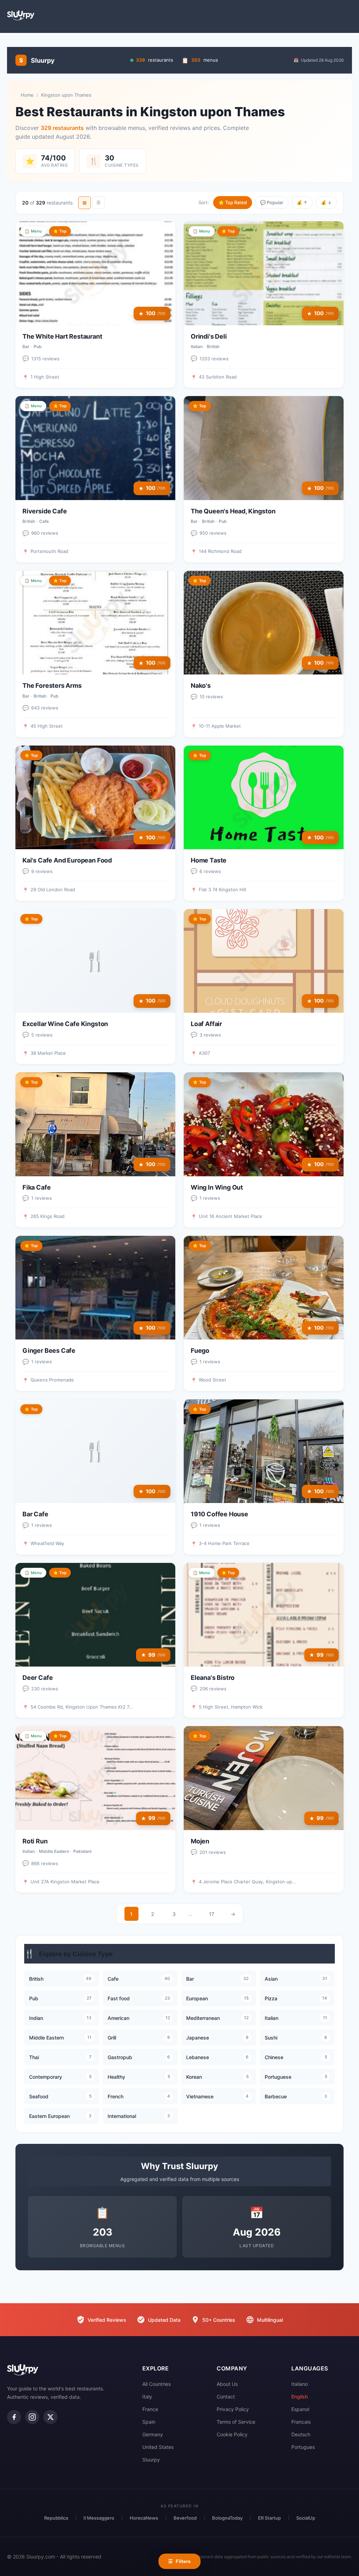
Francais (301, 2422)
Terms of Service (236, 2422)
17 (212, 1914)
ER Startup (269, 2518)
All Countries (157, 2384)
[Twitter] (50, 2417)
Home (27, 95)
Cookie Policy (232, 2434)
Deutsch (301, 2434)
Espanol (300, 2409)
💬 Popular (272, 202)
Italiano (300, 2384)
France (150, 2409)
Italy (147, 2397)
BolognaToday (227, 2518)
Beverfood (185, 2518)
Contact (226, 2397)
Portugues (303, 2447)
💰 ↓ (326, 202)
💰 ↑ (302, 202)
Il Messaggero (99, 2518)
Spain (149, 2422)
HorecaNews (144, 2518)
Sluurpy (151, 2460)
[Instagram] (32, 2417)
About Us (227, 2384)
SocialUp (306, 2518)
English (300, 2397)
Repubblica (56, 2518)
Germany (153, 2434)
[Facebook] (14, 2417)
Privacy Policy (233, 2409)
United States (158, 2447)
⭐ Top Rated (233, 202)
